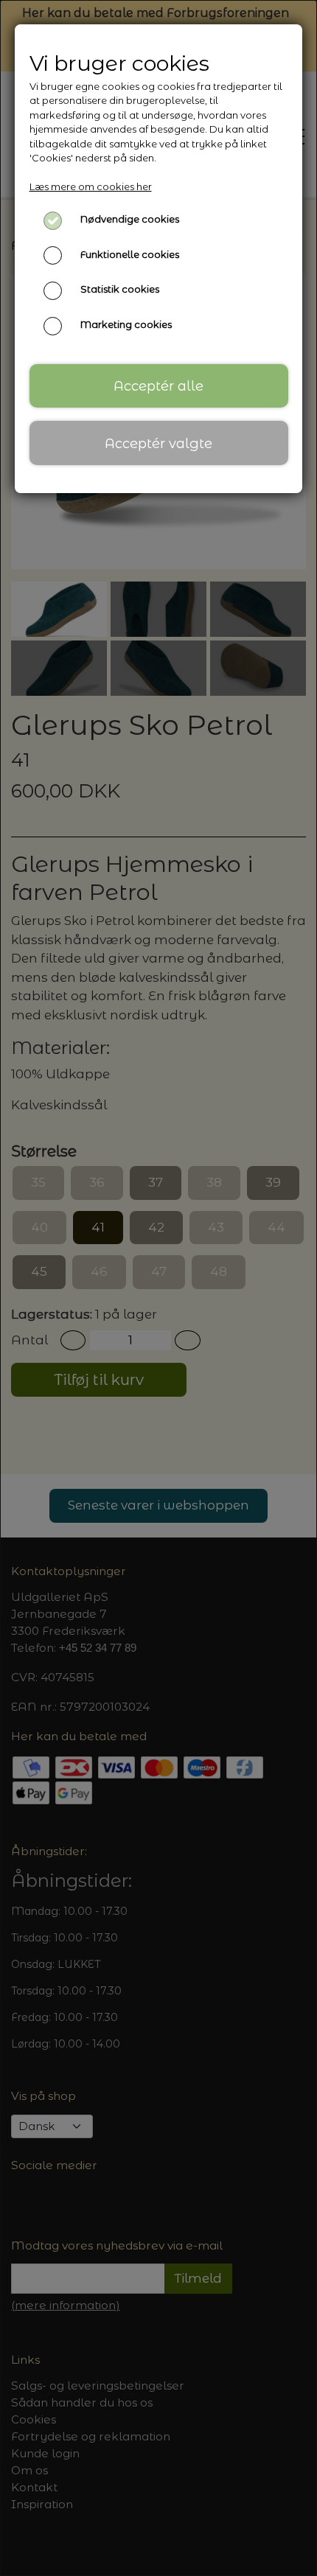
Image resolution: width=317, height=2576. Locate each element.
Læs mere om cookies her (91, 186)
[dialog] (158, 1288)
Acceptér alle (158, 386)
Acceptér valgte (158, 443)
